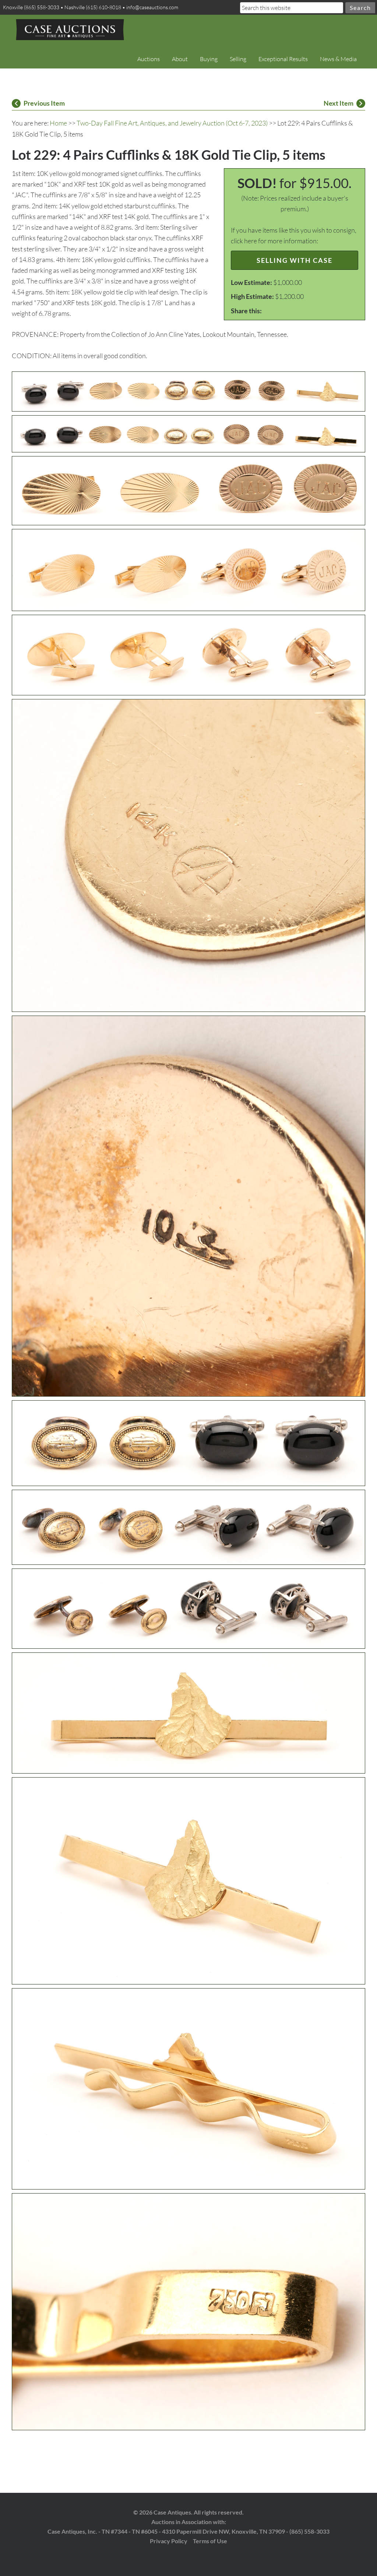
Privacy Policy (169, 2541)
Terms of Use (210, 2541)
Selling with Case (295, 260)
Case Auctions (70, 29)
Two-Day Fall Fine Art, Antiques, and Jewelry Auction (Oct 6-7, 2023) (172, 123)
